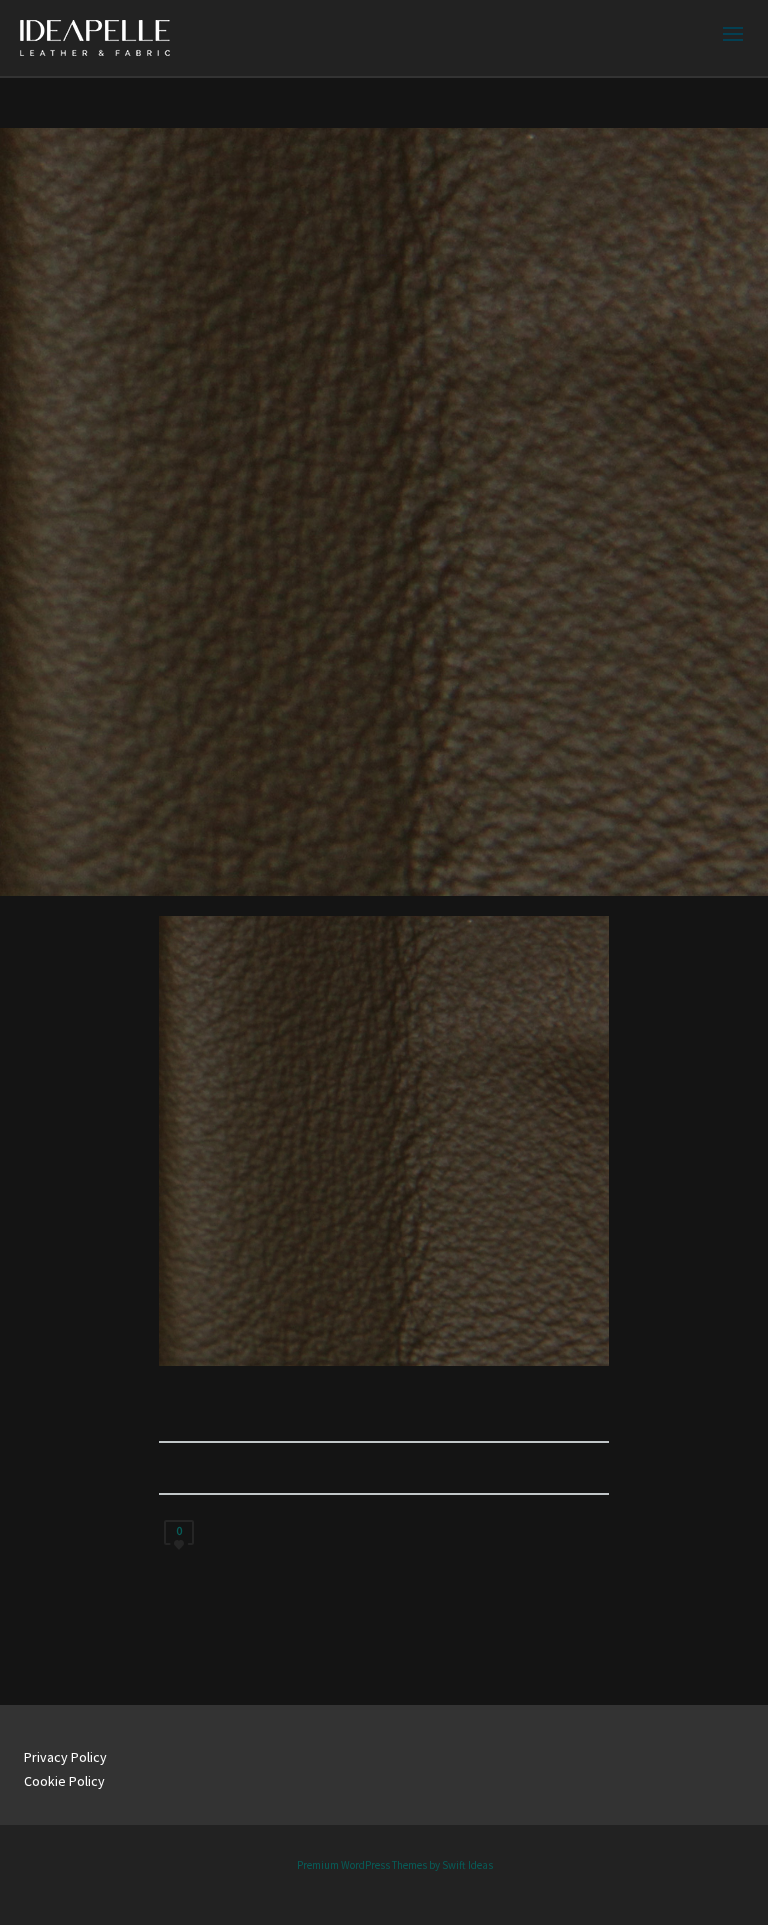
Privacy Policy (65, 1757)
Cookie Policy (64, 1781)
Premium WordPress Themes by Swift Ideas (395, 1865)
